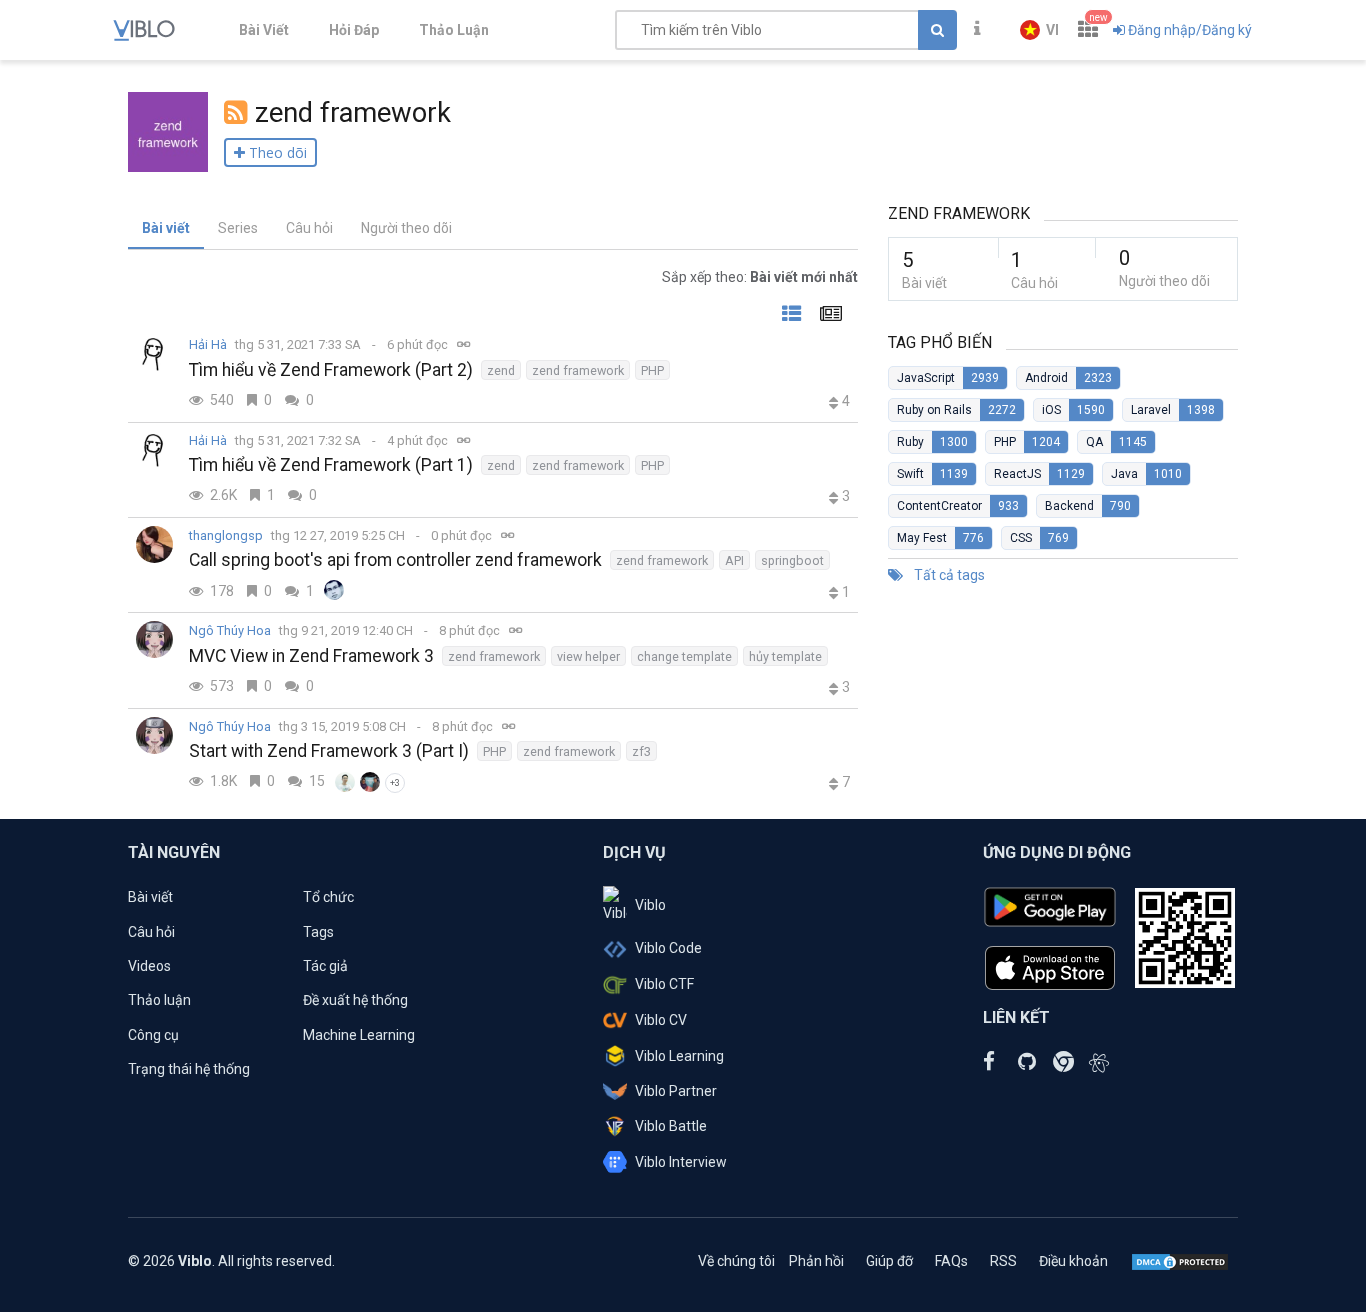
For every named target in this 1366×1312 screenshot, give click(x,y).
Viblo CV (661, 1020)
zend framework (578, 370)
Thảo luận (159, 1000)
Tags (318, 932)
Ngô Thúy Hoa (230, 630)
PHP (652, 370)
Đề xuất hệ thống (355, 1000)
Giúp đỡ (889, 1261)
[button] (1039, 30)
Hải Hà (208, 344)
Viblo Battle (671, 1126)
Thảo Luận (454, 30)
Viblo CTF (664, 984)
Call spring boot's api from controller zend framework (395, 560)
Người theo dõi (406, 228)
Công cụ (153, 1035)
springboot (792, 560)
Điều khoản (1073, 1261)
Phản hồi (816, 1261)
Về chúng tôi (736, 1261)
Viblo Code (668, 948)
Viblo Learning (679, 1056)
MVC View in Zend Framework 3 (311, 656)
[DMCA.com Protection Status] (1180, 1261)
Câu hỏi (309, 228)
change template (684, 656)
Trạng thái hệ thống (189, 1069)
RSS (1003, 1261)
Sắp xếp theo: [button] (760, 277)
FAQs (951, 1261)
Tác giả (325, 966)
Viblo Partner (676, 1091)
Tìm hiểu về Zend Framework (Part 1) (331, 465)
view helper (588, 656)
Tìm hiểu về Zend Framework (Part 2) (331, 370)
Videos (149, 966)
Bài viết (166, 228)
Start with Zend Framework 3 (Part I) (329, 751)
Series (238, 228)
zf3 (641, 751)
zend (501, 370)
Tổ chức (328, 897)
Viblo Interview (681, 1162)
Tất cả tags (948, 575)
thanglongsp (226, 535)
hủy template (785, 656)
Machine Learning (359, 1035)
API (734, 560)
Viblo (650, 905)
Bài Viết (264, 30)
